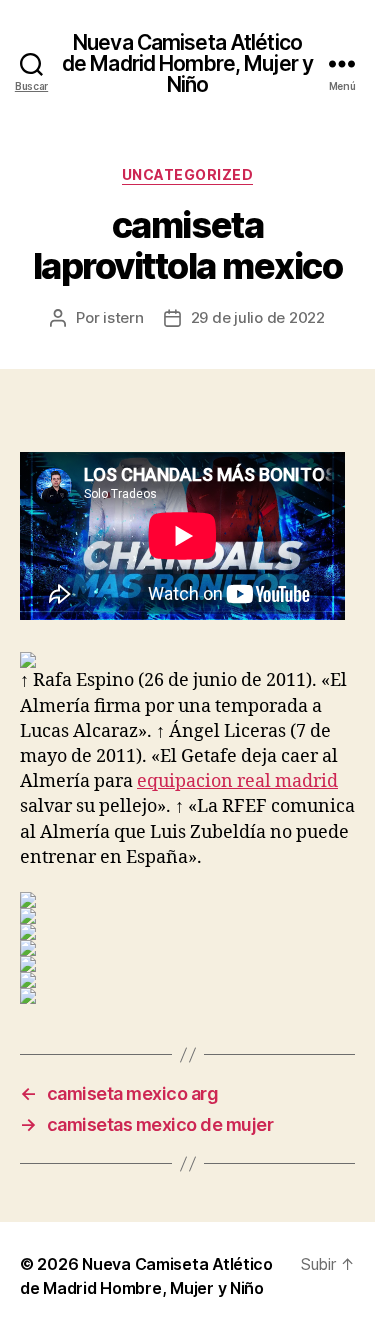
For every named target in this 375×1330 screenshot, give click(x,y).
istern (123, 317)
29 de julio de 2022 (258, 317)
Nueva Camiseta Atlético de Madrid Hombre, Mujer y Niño (187, 63)
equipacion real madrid (237, 781)
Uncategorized (188, 174)
